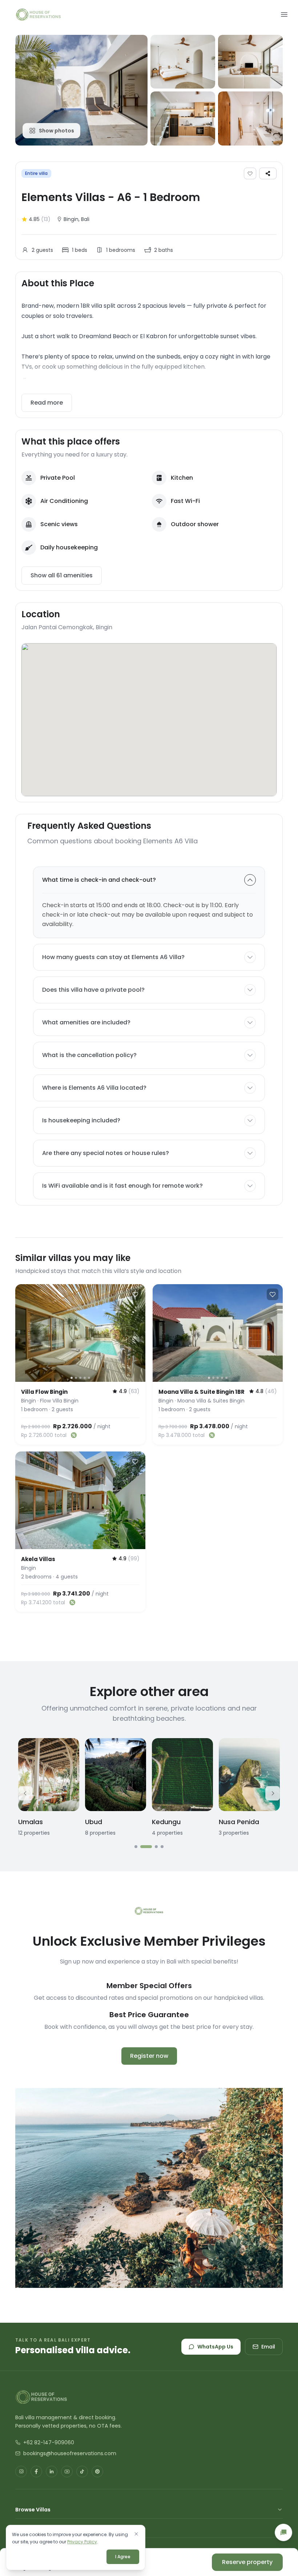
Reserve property (247, 2562)
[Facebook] (36, 2471)
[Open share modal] (268, 173)
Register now (149, 2056)
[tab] (136, 1847)
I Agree (123, 2557)
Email (268, 2347)
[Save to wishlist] (250, 173)
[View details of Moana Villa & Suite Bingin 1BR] (218, 1333)
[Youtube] (67, 2471)
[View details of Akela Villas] (80, 1500)
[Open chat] (283, 2532)
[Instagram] (21, 2471)
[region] (80, 1333)
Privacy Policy (82, 2542)
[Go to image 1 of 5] (72, 1377)
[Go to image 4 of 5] (85, 1377)
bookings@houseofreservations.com (70, 2453)
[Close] (136, 2534)
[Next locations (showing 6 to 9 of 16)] (273, 1793)
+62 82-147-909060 (49, 2442)
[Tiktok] (82, 2471)
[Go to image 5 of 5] (89, 1377)
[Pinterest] (97, 2471)
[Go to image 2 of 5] (76, 1377)
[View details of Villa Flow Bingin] (80, 1333)
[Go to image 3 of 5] (80, 1377)
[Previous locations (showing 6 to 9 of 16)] (25, 1793)
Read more (47, 403)
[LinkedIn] (52, 2471)
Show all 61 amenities (62, 575)
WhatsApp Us (215, 2347)
